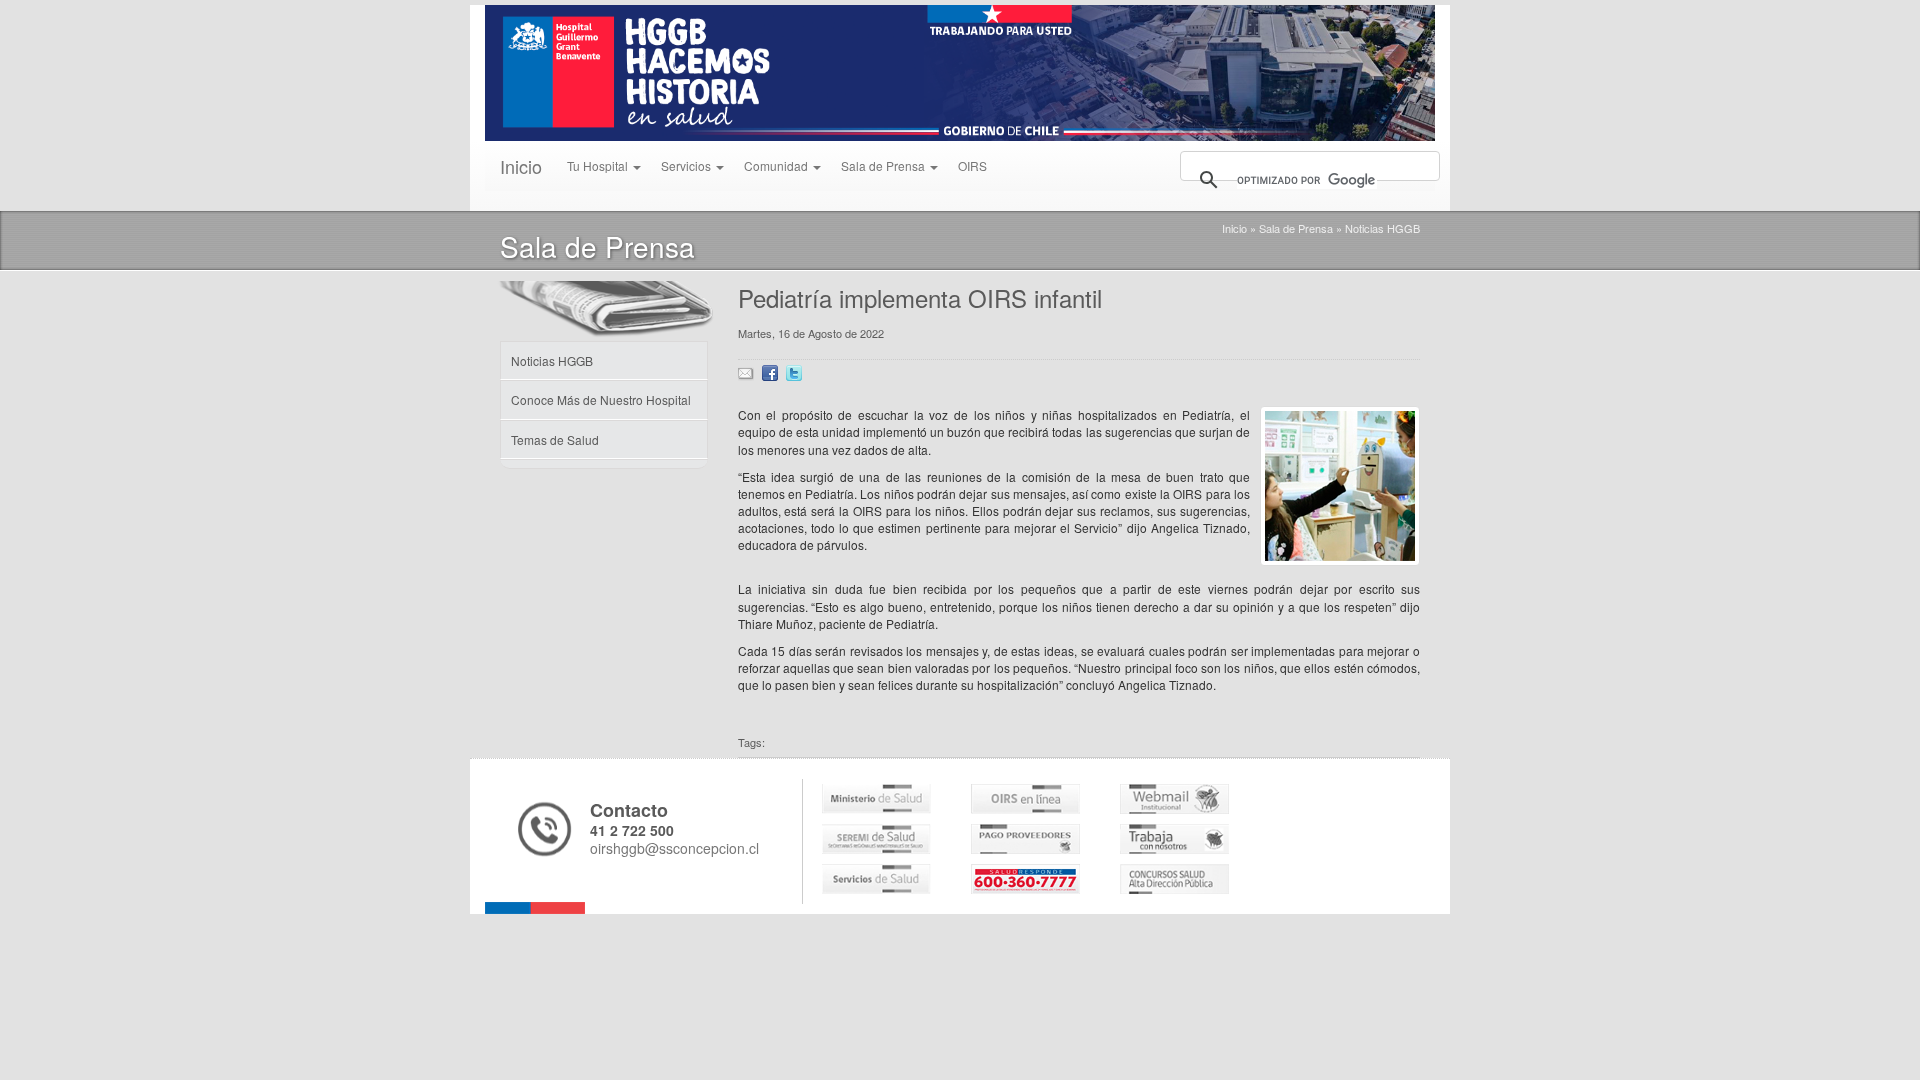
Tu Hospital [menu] (599, 165)
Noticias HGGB (1382, 228)
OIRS (972, 165)
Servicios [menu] (687, 165)
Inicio (521, 166)
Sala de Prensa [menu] (884, 165)
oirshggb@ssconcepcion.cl (674, 848)
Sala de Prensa (1296, 228)
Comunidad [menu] (777, 165)
